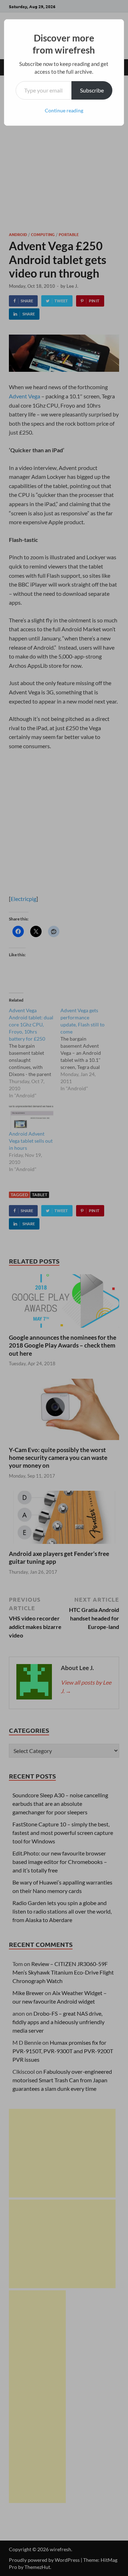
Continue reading (64, 110)
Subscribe (92, 90)
